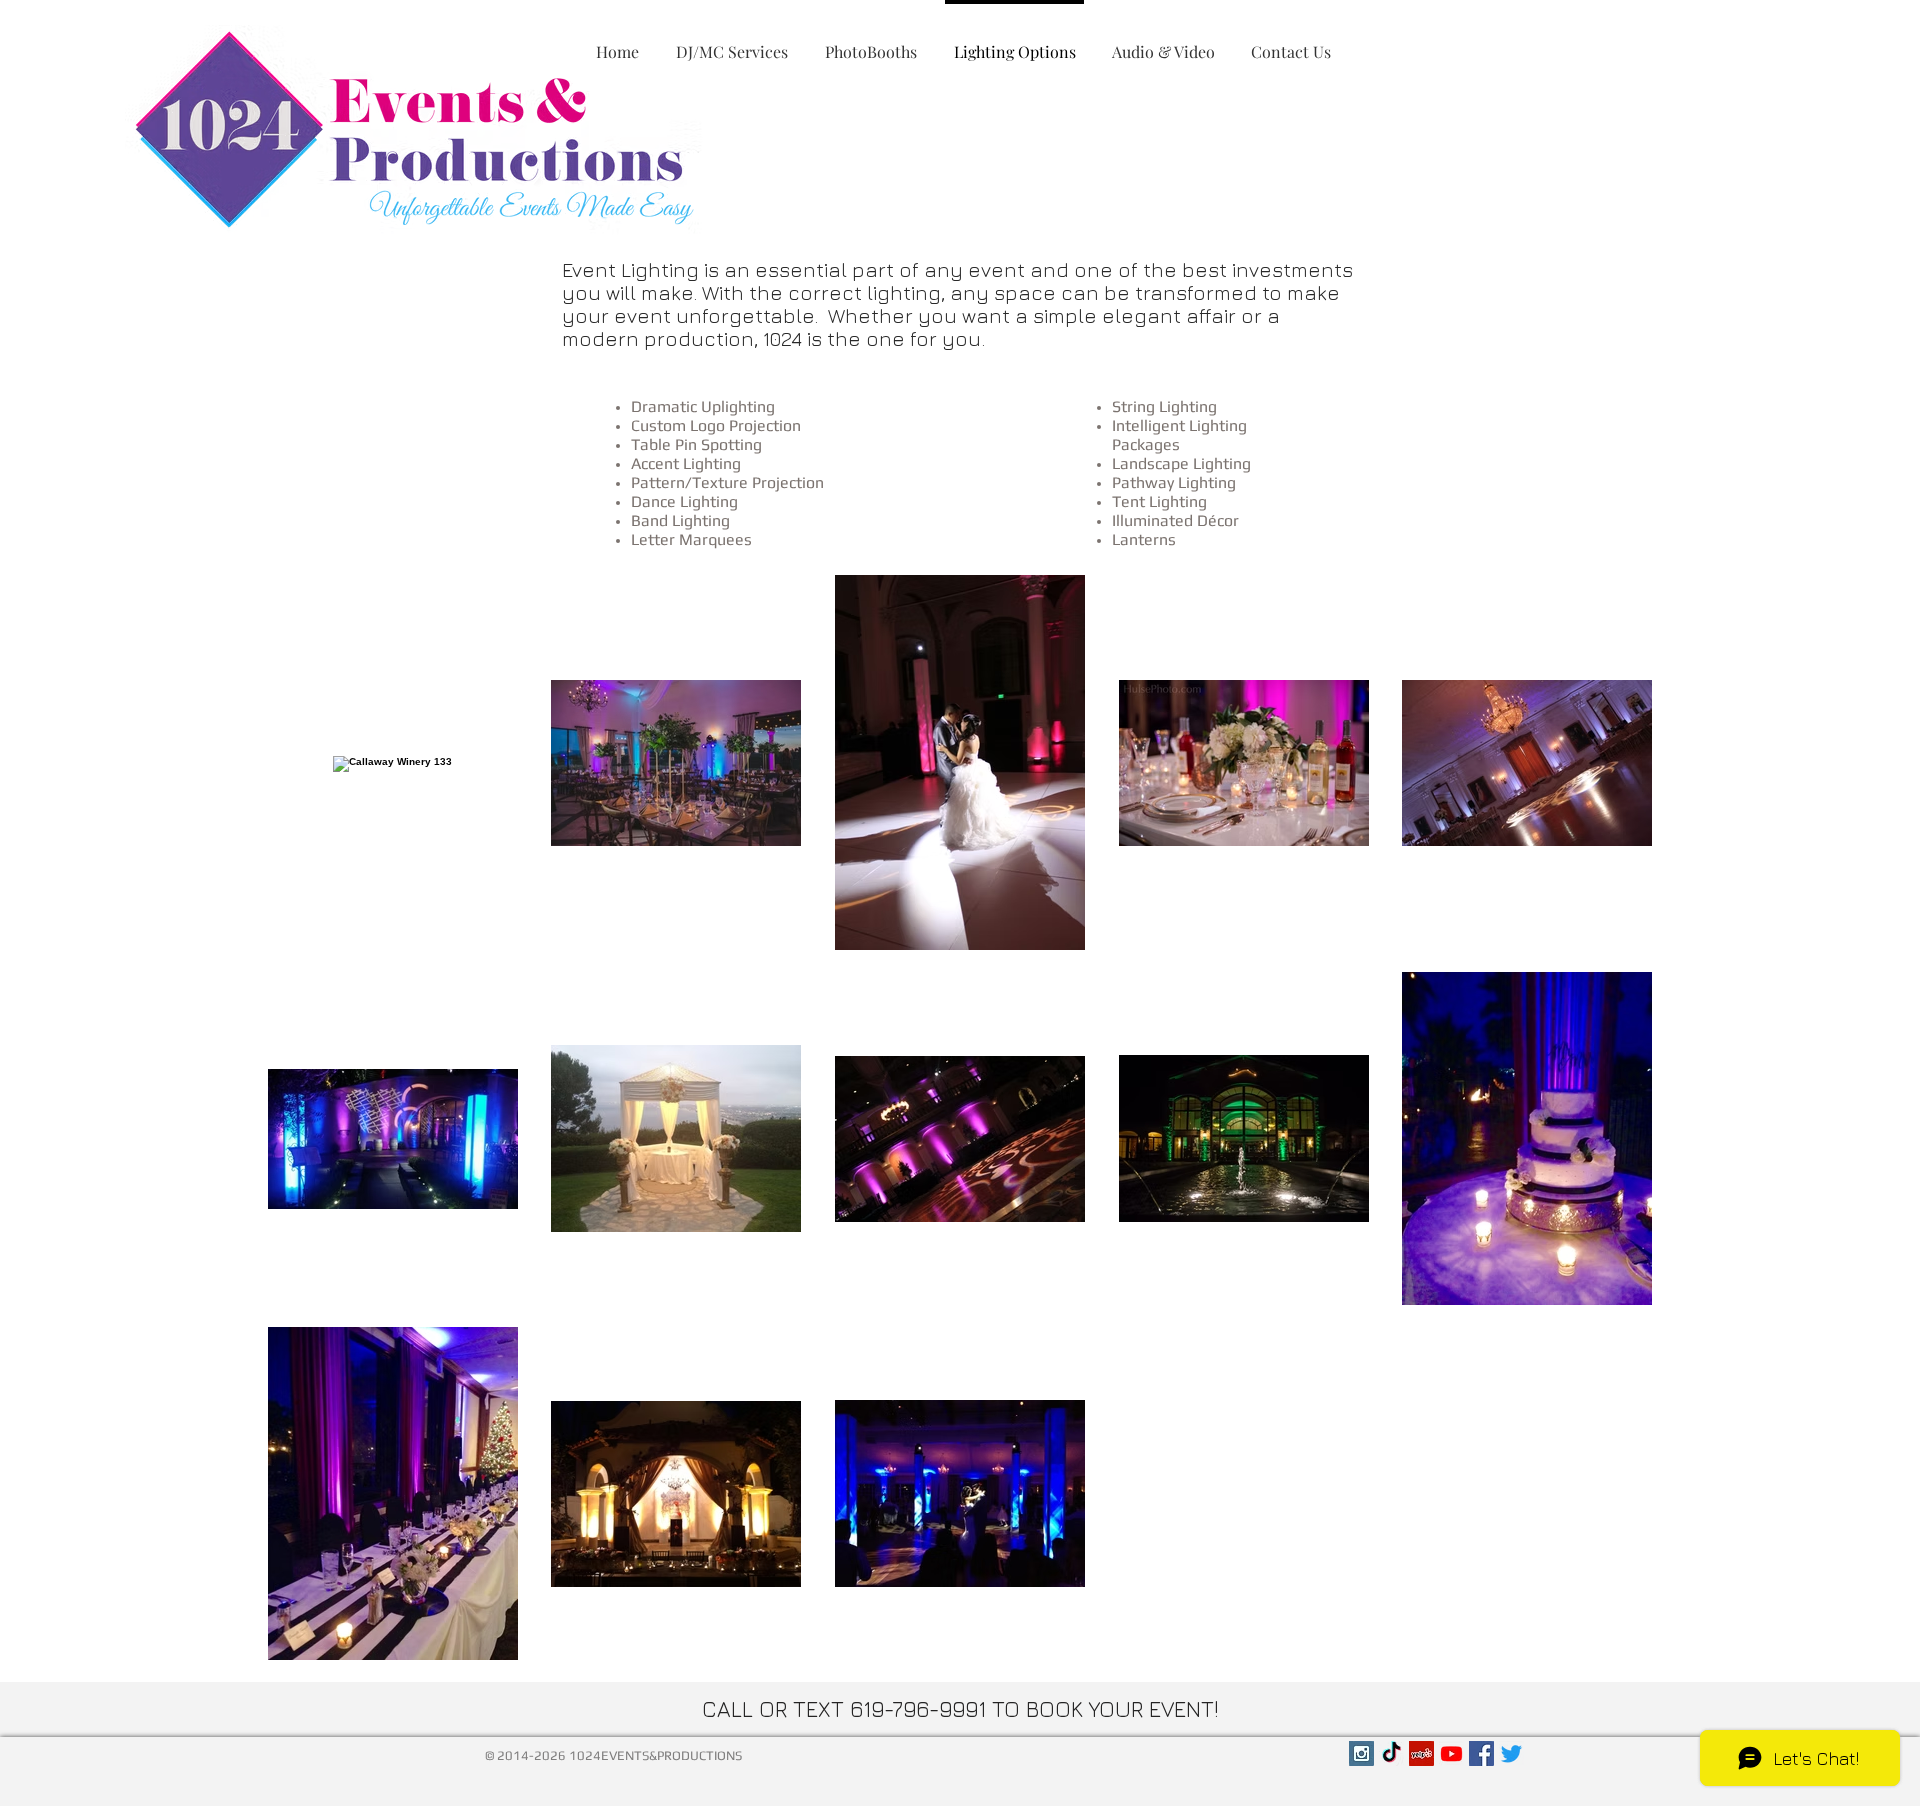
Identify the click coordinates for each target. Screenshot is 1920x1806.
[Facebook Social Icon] (1481, 1753)
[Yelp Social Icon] (1421, 1753)
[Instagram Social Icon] (1361, 1753)
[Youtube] (1451, 1753)
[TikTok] (1391, 1753)
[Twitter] (1511, 1753)
